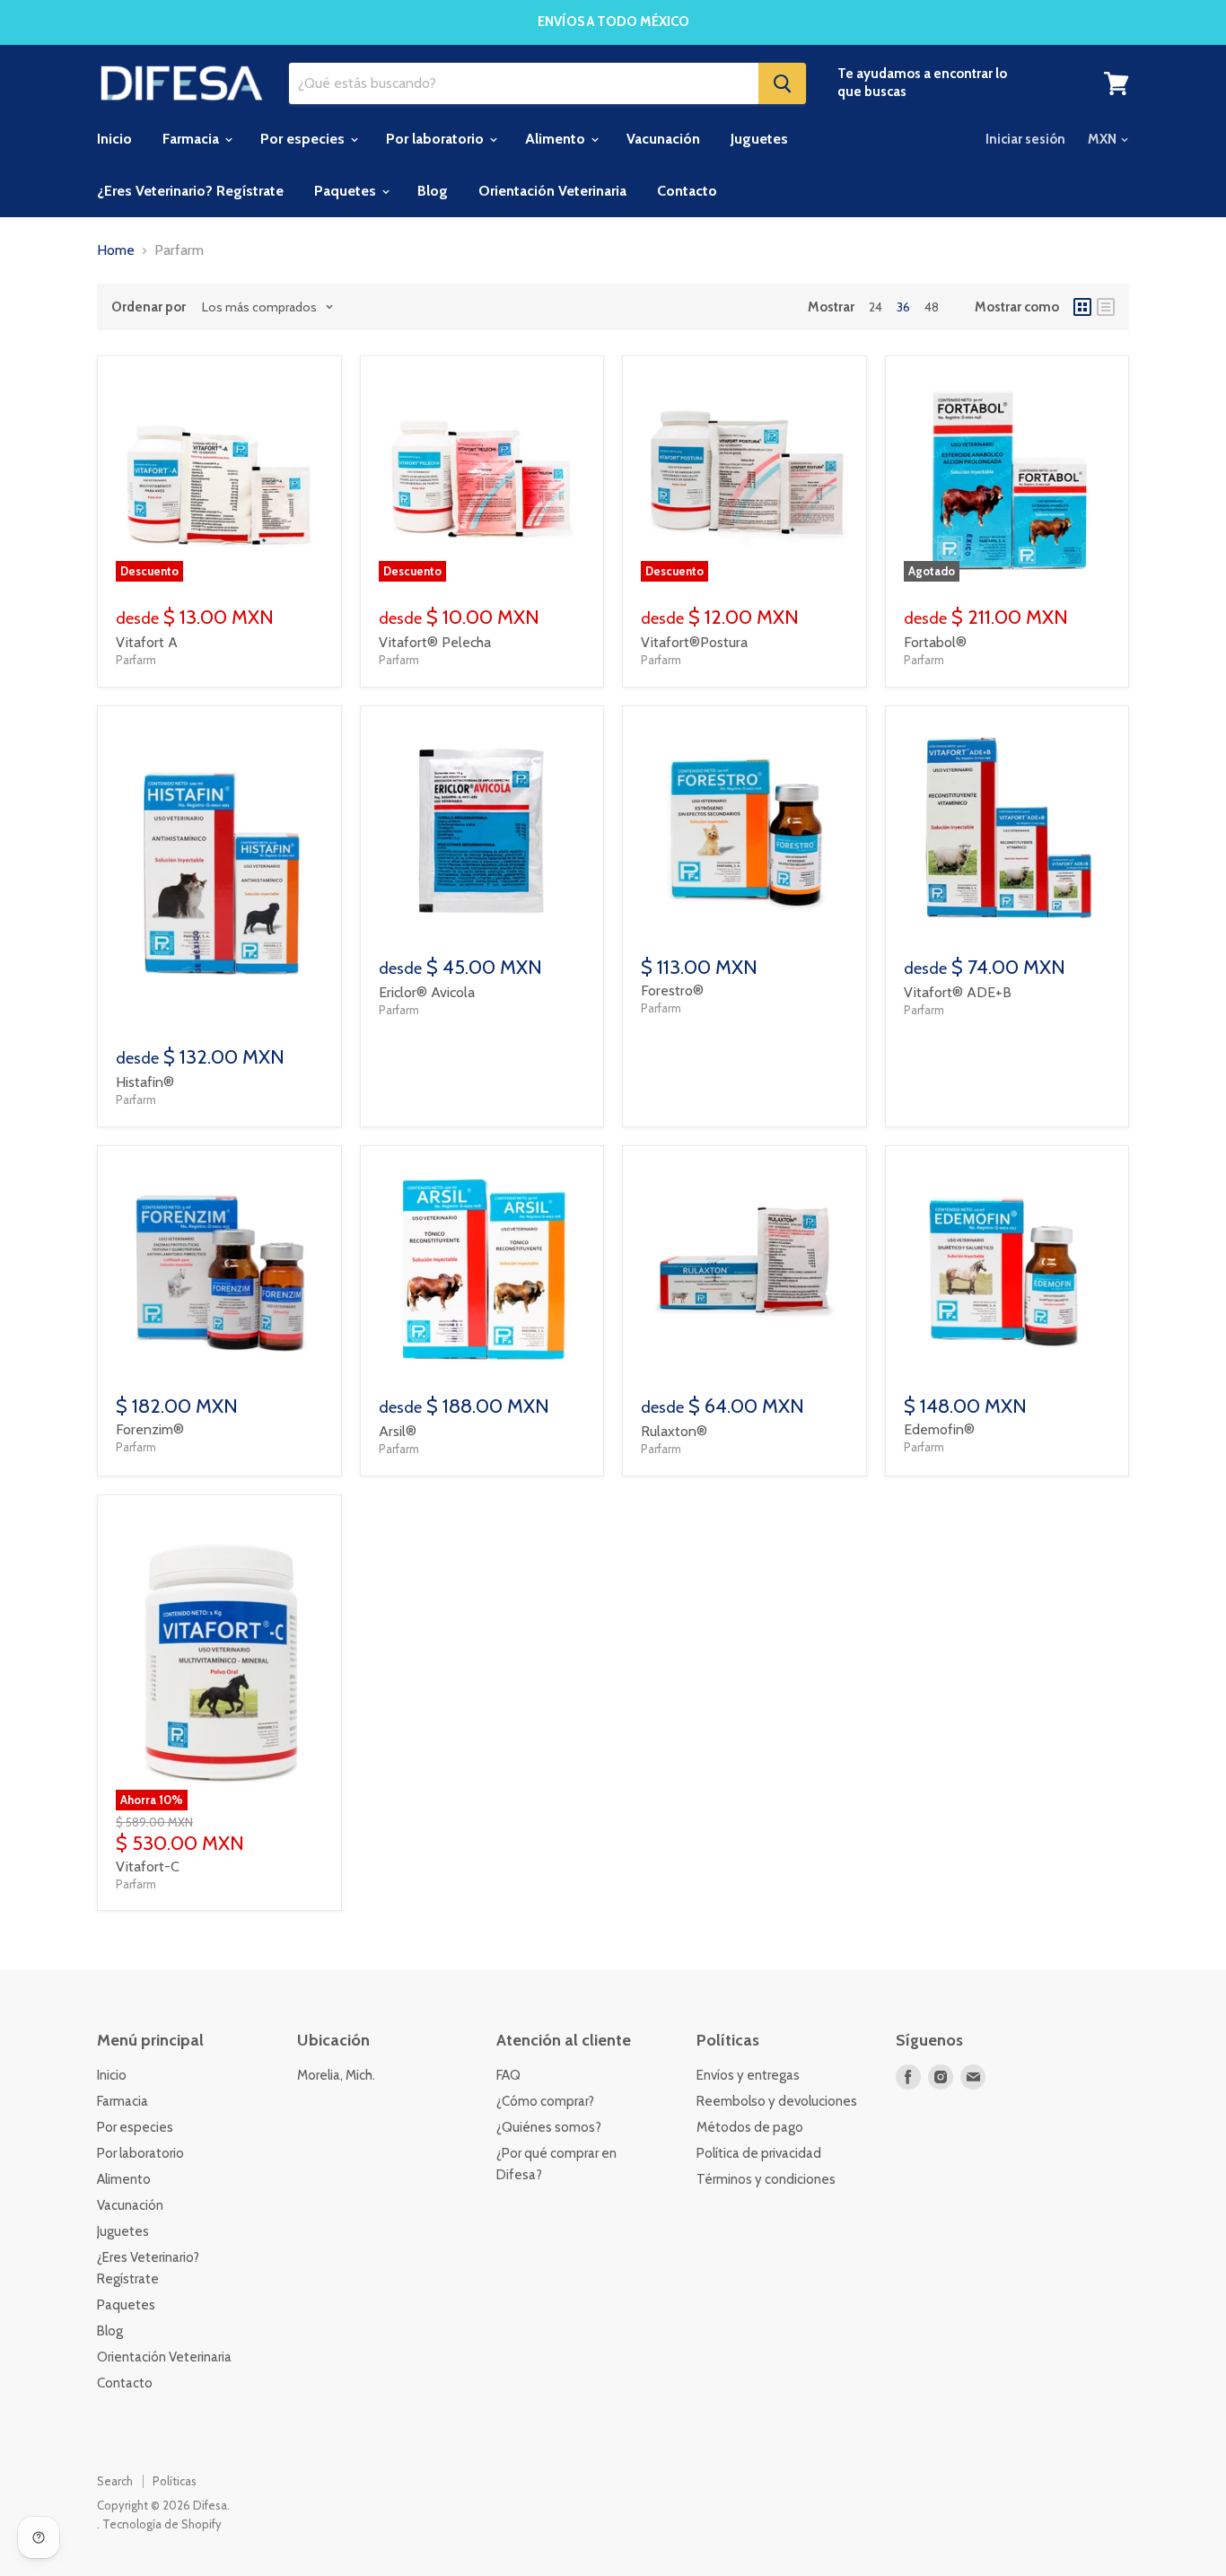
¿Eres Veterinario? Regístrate (190, 191)
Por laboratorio (437, 139)
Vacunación (663, 139)
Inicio (114, 139)
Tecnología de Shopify (162, 2524)
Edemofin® (939, 1429)
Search (115, 2481)
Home (116, 250)
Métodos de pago (750, 2127)
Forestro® (672, 990)
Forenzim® (150, 1429)
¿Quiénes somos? (549, 2127)
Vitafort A (147, 642)
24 (876, 307)
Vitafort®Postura (694, 642)
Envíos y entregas (748, 2075)
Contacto (687, 191)
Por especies (304, 139)
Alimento (557, 139)
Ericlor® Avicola (427, 992)
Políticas (175, 2481)
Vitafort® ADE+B (958, 992)
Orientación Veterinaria (552, 191)
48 (932, 307)
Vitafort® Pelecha (435, 642)
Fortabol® (935, 642)
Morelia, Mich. (336, 2075)
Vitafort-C (148, 1866)
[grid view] (1082, 307)
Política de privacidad (759, 2153)
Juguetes (759, 139)
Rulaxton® (674, 1431)
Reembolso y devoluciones (777, 2101)
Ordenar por (149, 307)
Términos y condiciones (766, 2179)
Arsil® (398, 1431)
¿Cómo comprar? (545, 2101)
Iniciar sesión (1025, 139)
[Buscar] (782, 83)
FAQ (508, 2075)
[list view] (1106, 307)
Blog (433, 191)
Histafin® (145, 1082)
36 (903, 307)
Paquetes (347, 191)
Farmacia (193, 139)
